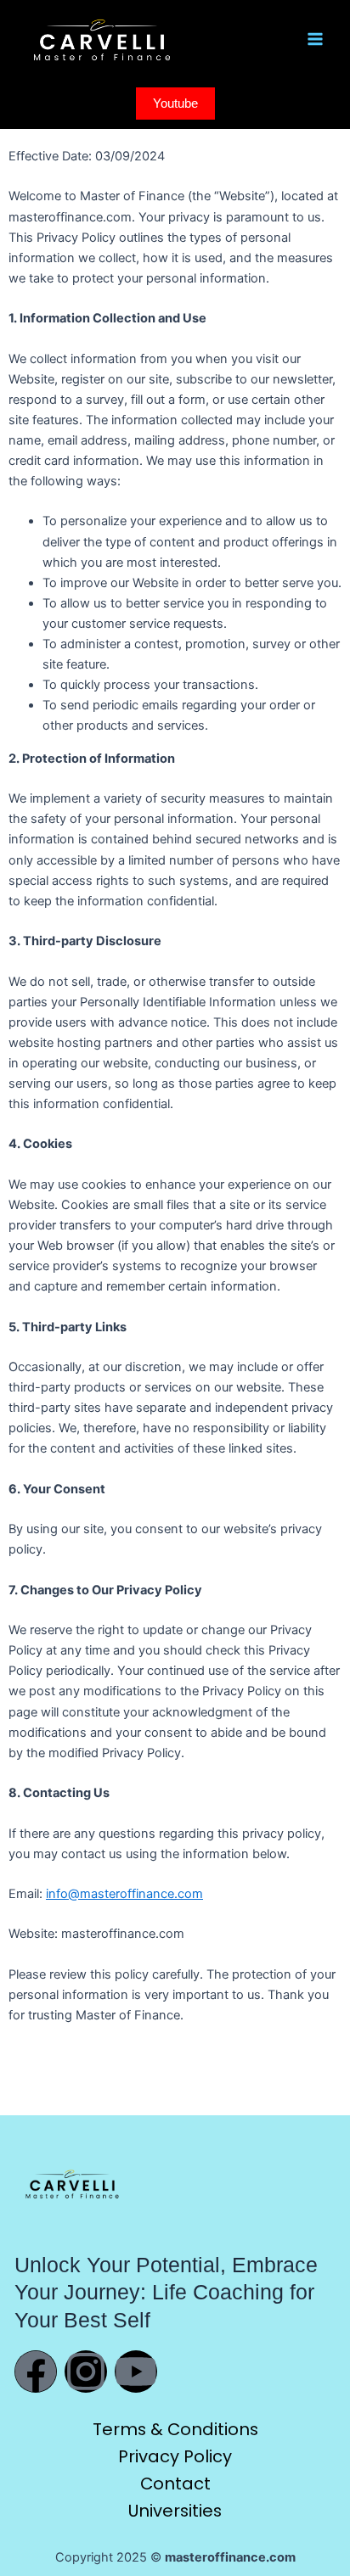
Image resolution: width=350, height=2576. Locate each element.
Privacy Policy (175, 2456)
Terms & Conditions (175, 2429)
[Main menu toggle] (315, 39)
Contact (175, 2484)
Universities (175, 2511)
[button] (175, 104)
